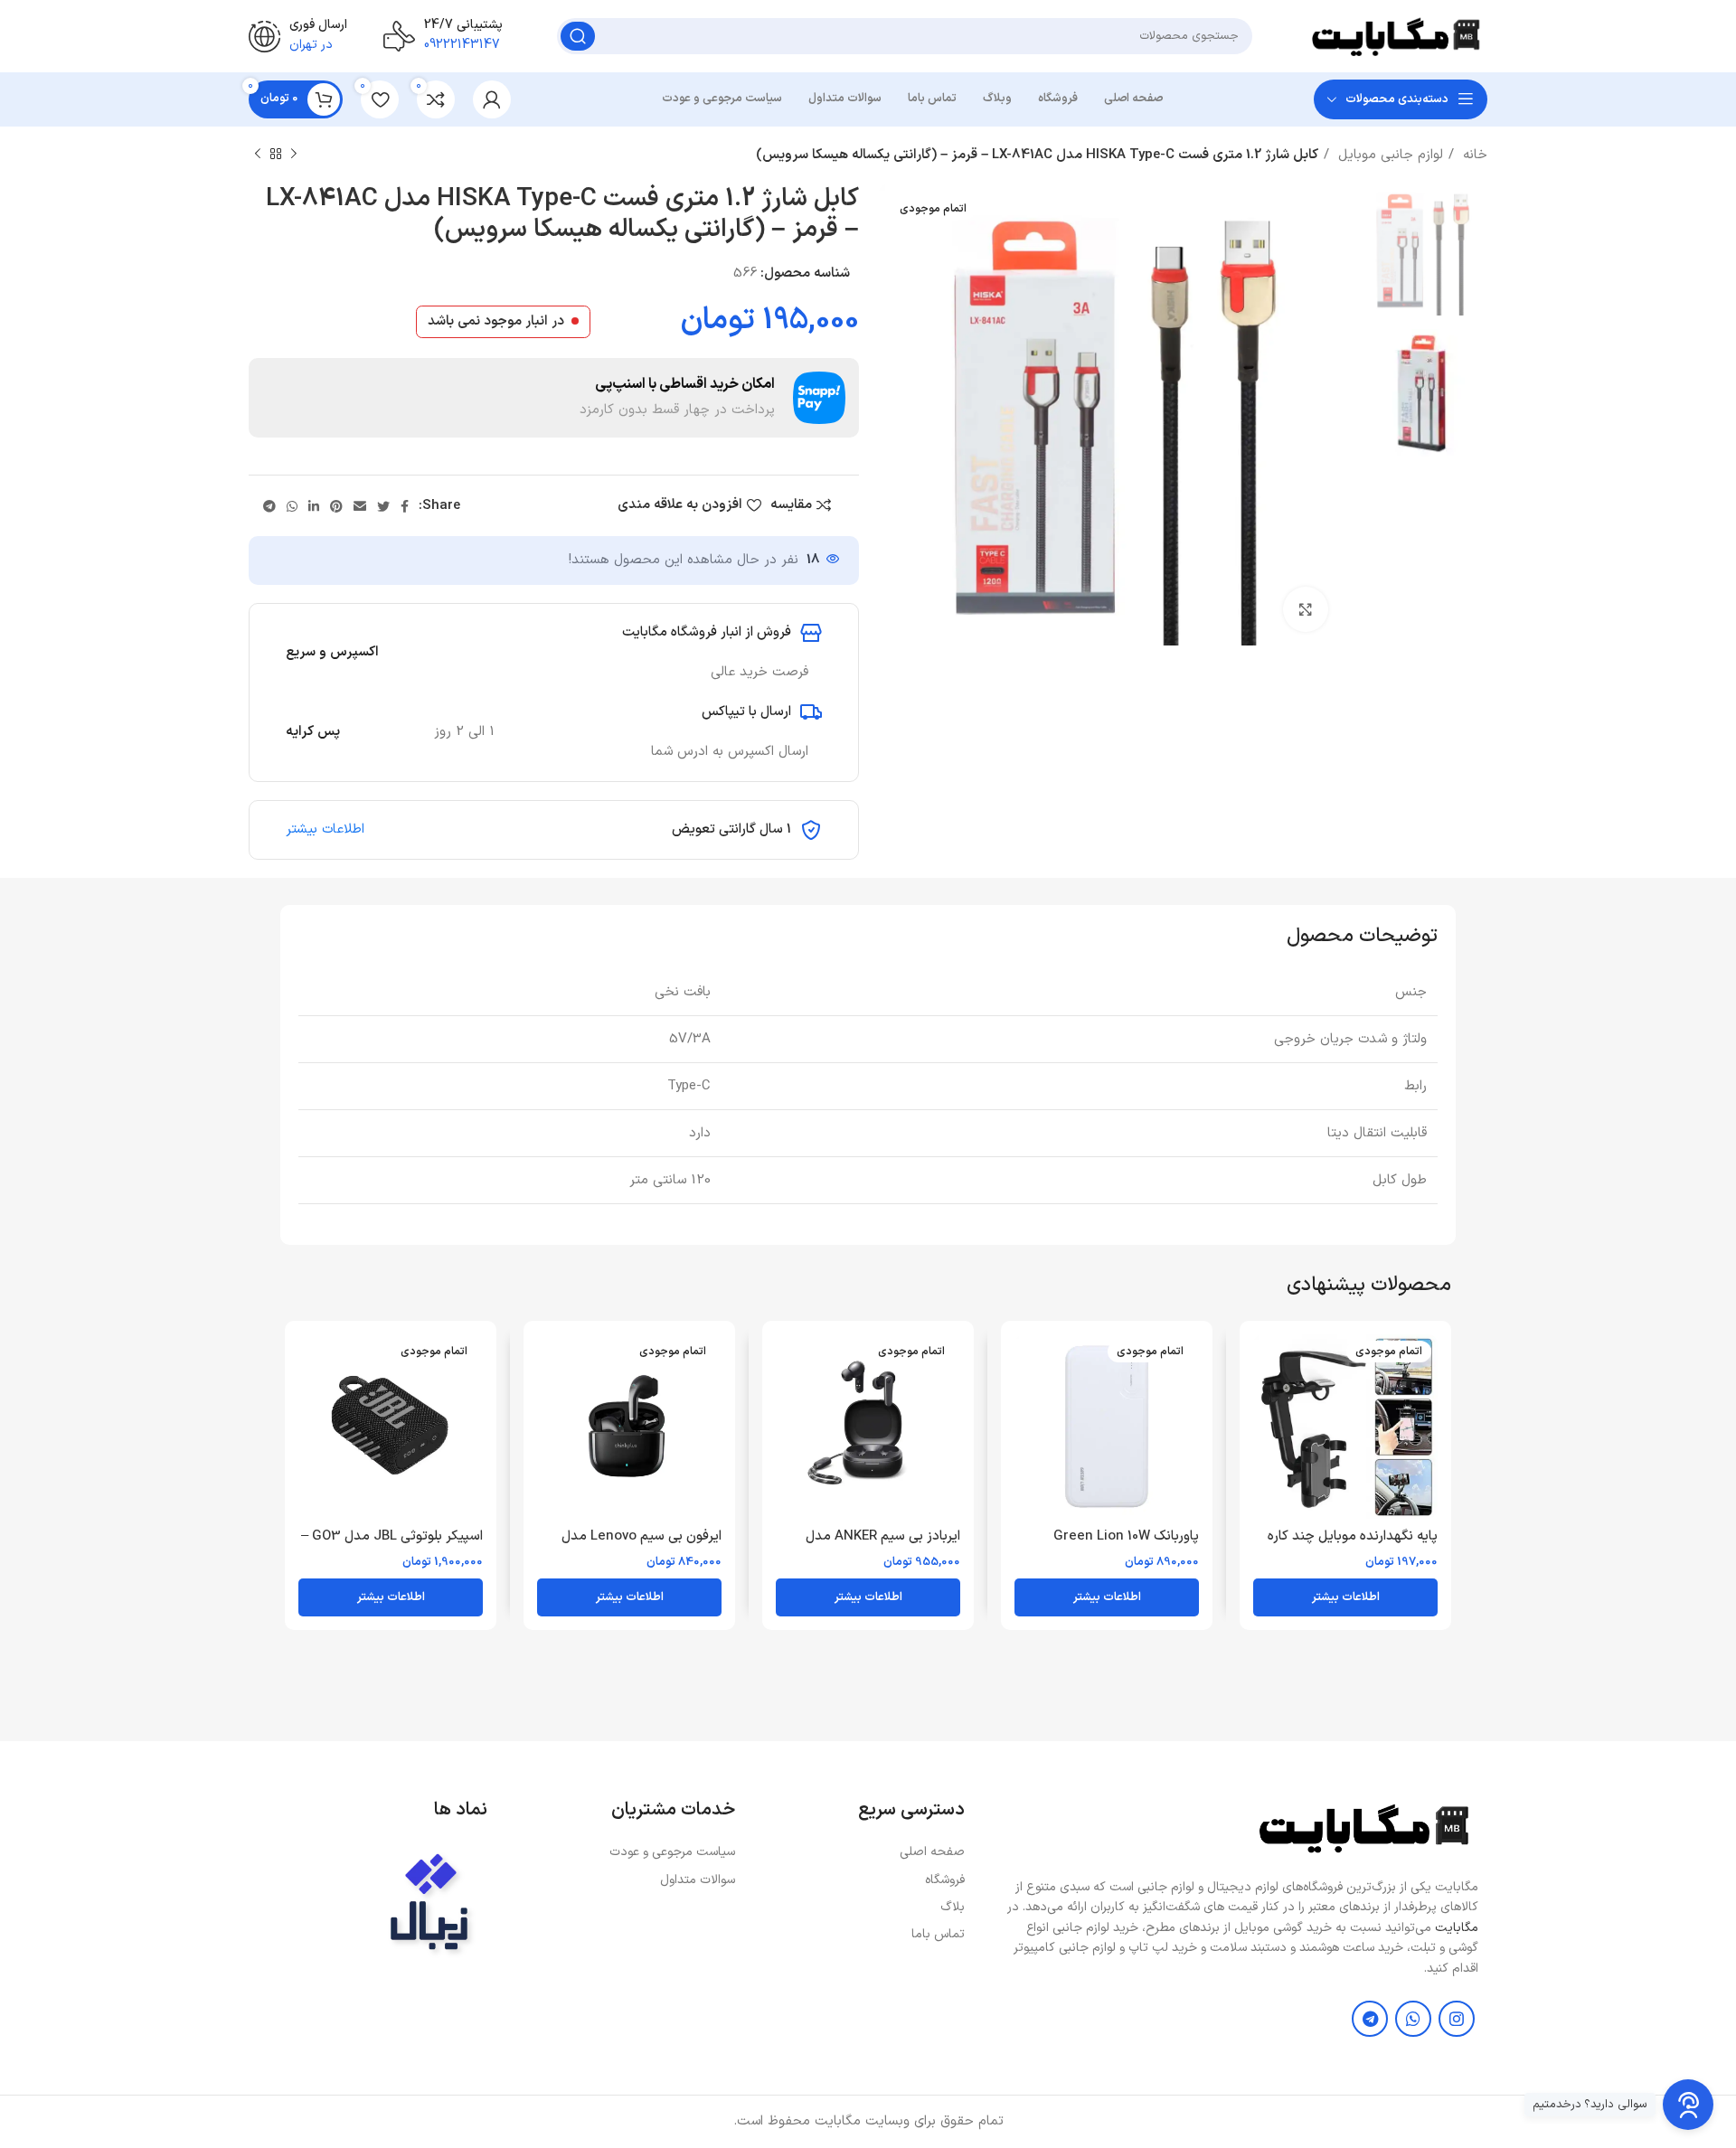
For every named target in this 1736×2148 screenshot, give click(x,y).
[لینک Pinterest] (336, 506)
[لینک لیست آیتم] (859, 1852)
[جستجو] (578, 36)
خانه (1473, 155)
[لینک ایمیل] (360, 506)
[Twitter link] (383, 506)
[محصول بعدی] (258, 155)
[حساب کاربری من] (492, 99)
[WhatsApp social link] (292, 506)
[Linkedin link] (314, 506)
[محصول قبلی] (294, 155)
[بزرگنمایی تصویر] (1306, 609)
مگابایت (1457, 1928)
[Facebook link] (405, 506)
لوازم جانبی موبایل (1388, 155)
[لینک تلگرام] (269, 506)
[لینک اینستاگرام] (1457, 2019)
